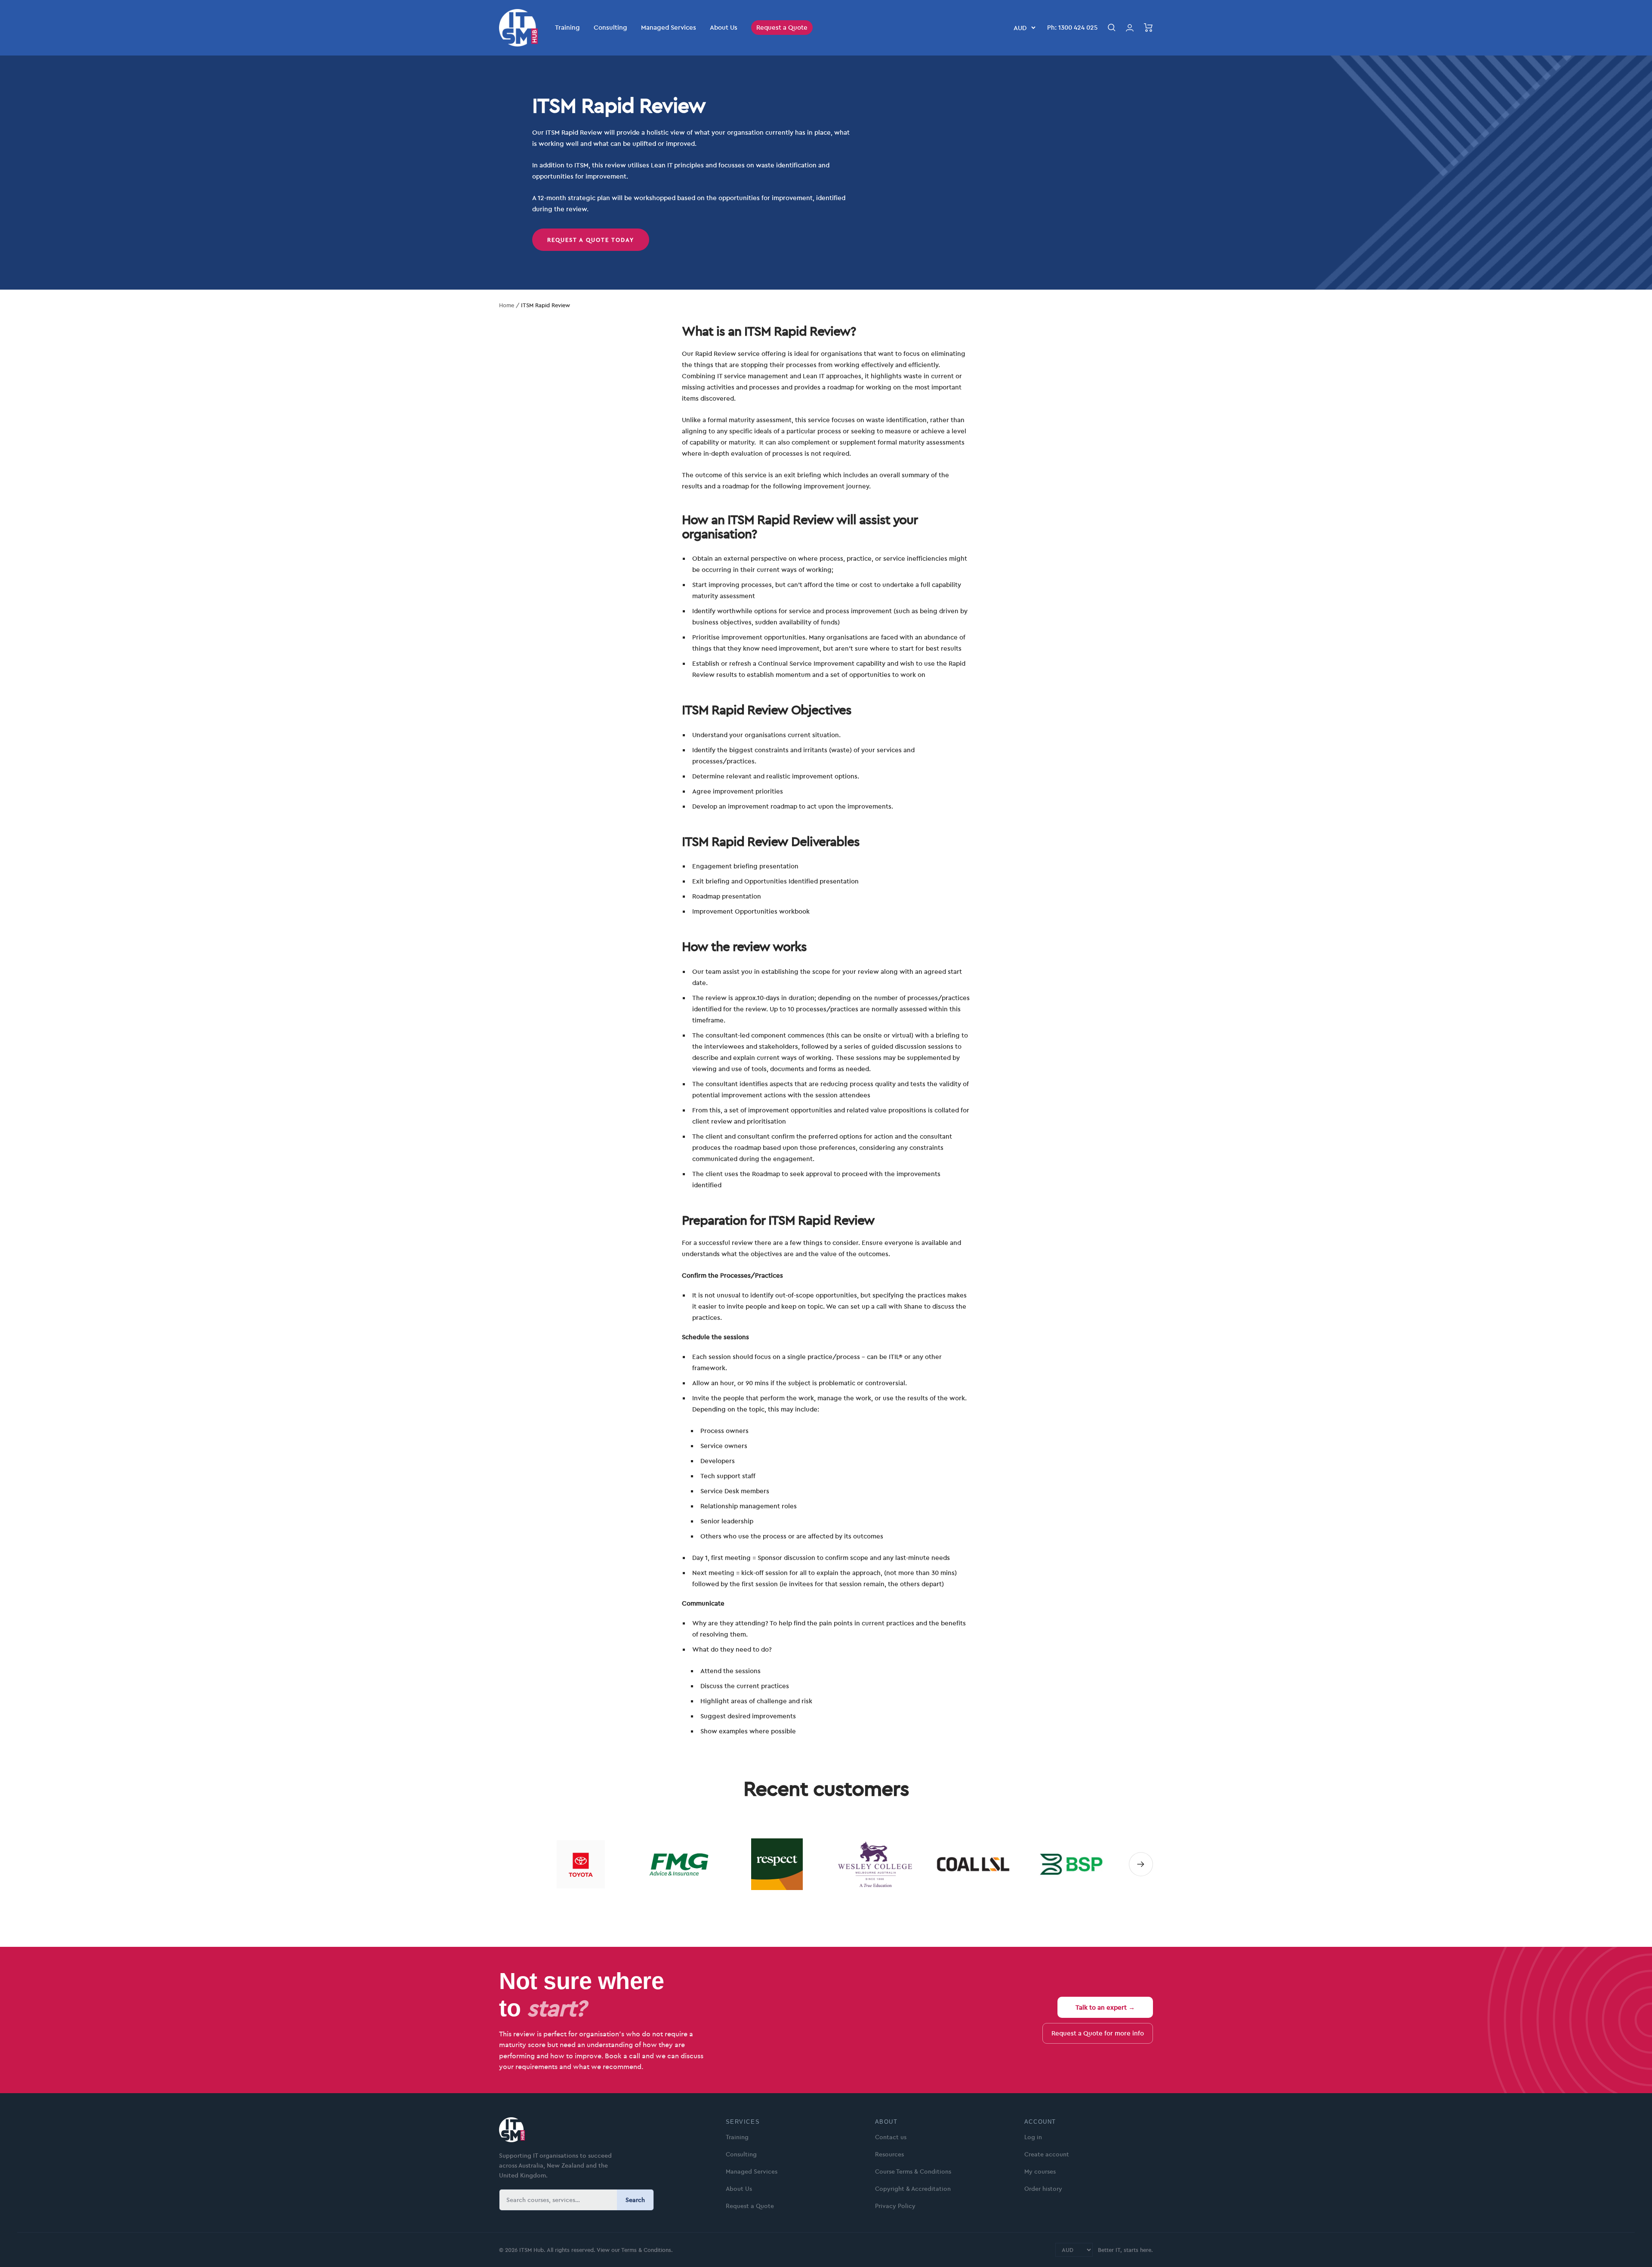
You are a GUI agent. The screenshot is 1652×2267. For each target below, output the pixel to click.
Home (507, 305)
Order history (1043, 2189)
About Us (724, 27)
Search (635, 2200)
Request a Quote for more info (1098, 2033)
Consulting (610, 27)
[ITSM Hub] (602, 2130)
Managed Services (669, 27)
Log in (1033, 2137)
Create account (1047, 2154)
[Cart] (1148, 28)
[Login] (1130, 28)
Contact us (891, 2137)
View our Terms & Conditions (634, 2250)
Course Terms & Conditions (913, 2171)
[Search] (1112, 28)
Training (567, 27)
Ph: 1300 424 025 (1072, 27)
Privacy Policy (895, 2206)
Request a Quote (782, 27)
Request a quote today (591, 240)
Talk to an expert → (1105, 2007)
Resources (889, 2154)
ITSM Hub (531, 2250)
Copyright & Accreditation (913, 2189)
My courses (1040, 2171)
